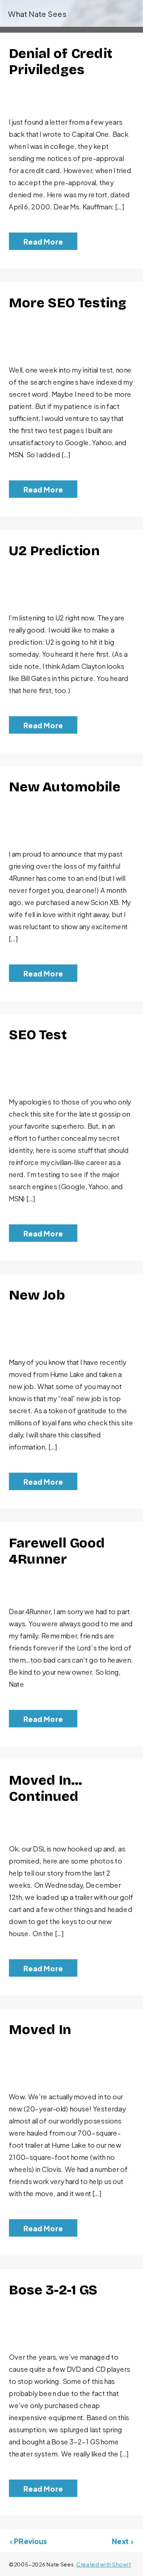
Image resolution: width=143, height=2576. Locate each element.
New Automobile (65, 787)
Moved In (40, 2030)
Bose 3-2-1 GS (53, 2290)
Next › (123, 2542)
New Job (37, 1295)
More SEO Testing (68, 303)
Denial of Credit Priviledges (61, 62)
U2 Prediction (54, 551)
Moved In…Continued (45, 1789)
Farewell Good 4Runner (57, 1551)
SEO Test (38, 1035)
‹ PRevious (29, 2542)
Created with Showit (104, 2565)
